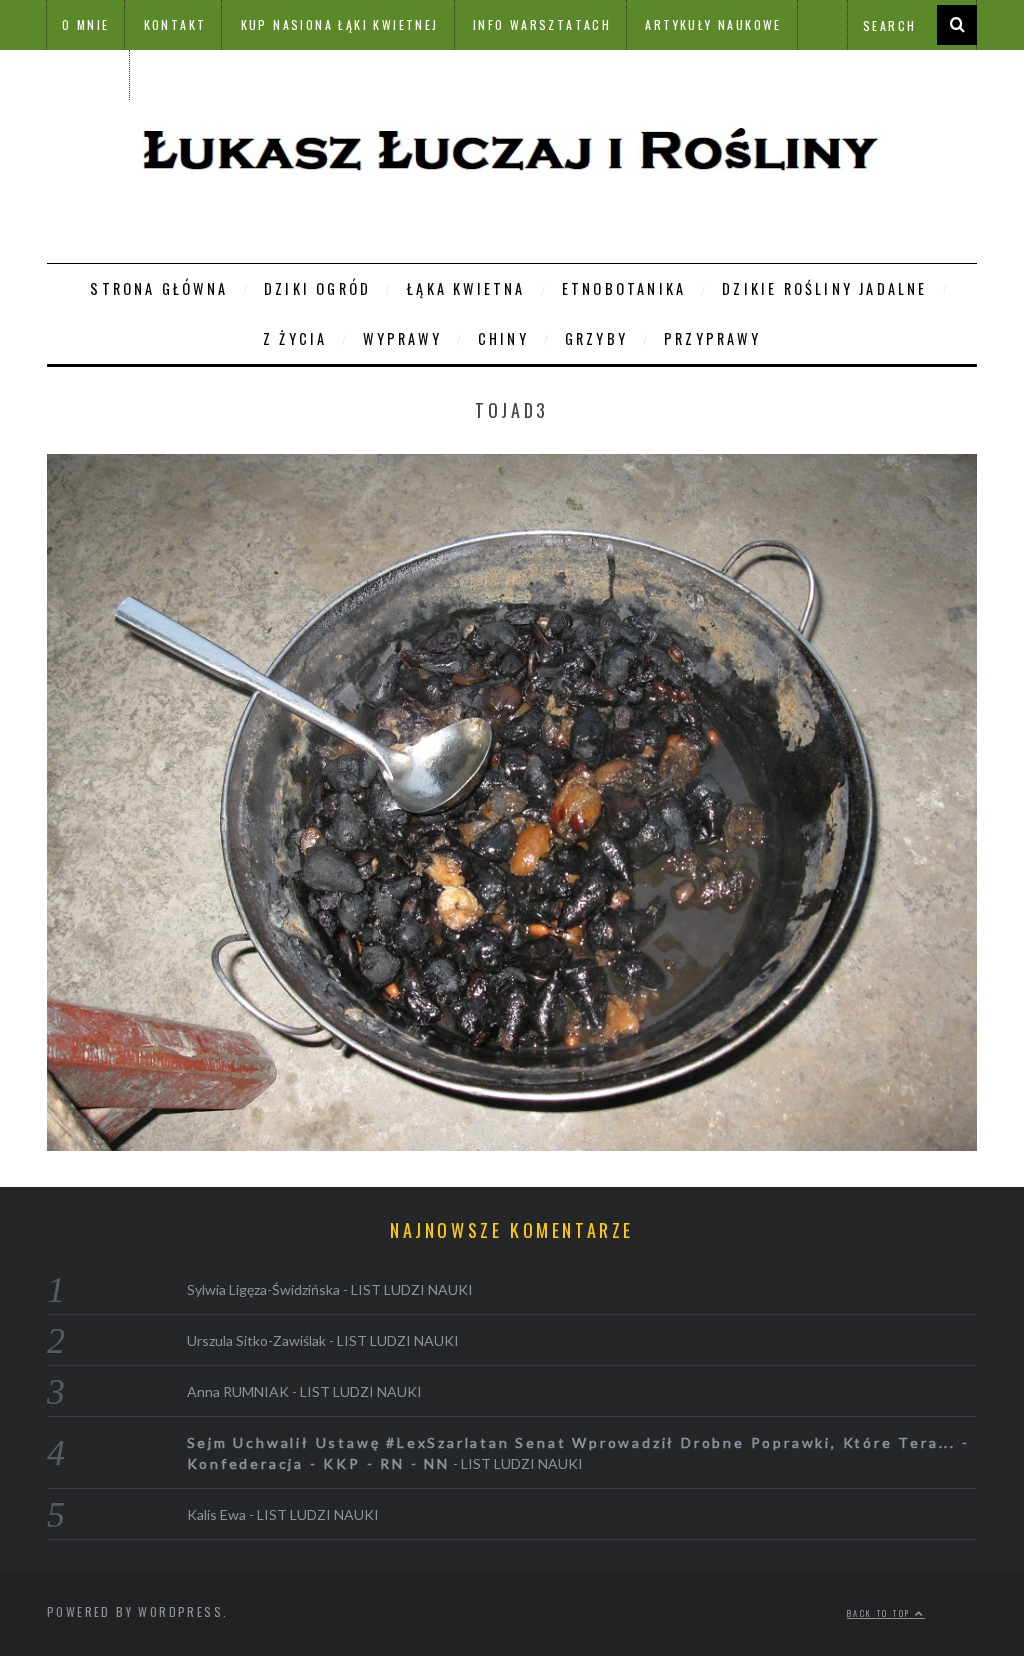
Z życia (295, 338)
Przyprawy (712, 338)
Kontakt (175, 24)
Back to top (881, 1613)
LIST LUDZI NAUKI (412, 1289)
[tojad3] (512, 1144)
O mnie (85, 24)
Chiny (503, 338)
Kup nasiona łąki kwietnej (340, 24)
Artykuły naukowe (713, 24)
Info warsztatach (542, 24)
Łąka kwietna (466, 288)
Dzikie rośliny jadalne (824, 288)
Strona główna (159, 288)
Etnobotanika (624, 288)
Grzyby (596, 338)
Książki (87, 74)
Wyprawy (402, 338)
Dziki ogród (317, 288)
